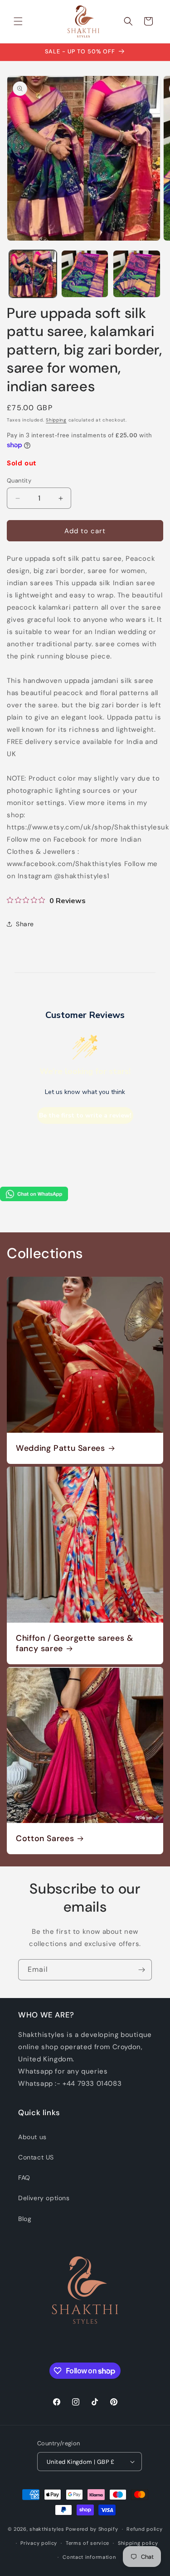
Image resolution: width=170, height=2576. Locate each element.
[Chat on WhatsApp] (34, 1199)
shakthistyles (47, 2529)
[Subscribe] (141, 1970)
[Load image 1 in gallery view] (33, 274)
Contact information (89, 2557)
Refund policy (144, 2529)
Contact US (36, 2157)
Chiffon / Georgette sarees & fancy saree (75, 1643)
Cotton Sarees (45, 1839)
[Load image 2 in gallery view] (85, 274)
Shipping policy (138, 2543)
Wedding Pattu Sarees (61, 1448)
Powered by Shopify (92, 2529)
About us (32, 2137)
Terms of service (87, 2543)
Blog (25, 2219)
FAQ (24, 2178)
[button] (18, 21)
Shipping (56, 420)
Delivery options (44, 2198)
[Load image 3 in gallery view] (137, 274)
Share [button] (25, 924)
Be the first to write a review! (85, 1115)
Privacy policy (39, 2543)
